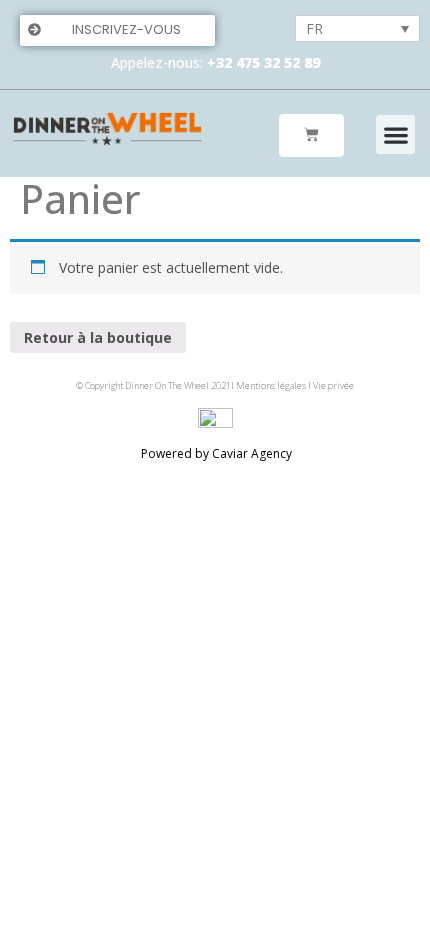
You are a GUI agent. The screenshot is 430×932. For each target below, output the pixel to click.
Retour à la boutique (98, 337)
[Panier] (311, 135)
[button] (117, 30)
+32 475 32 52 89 (263, 62)
